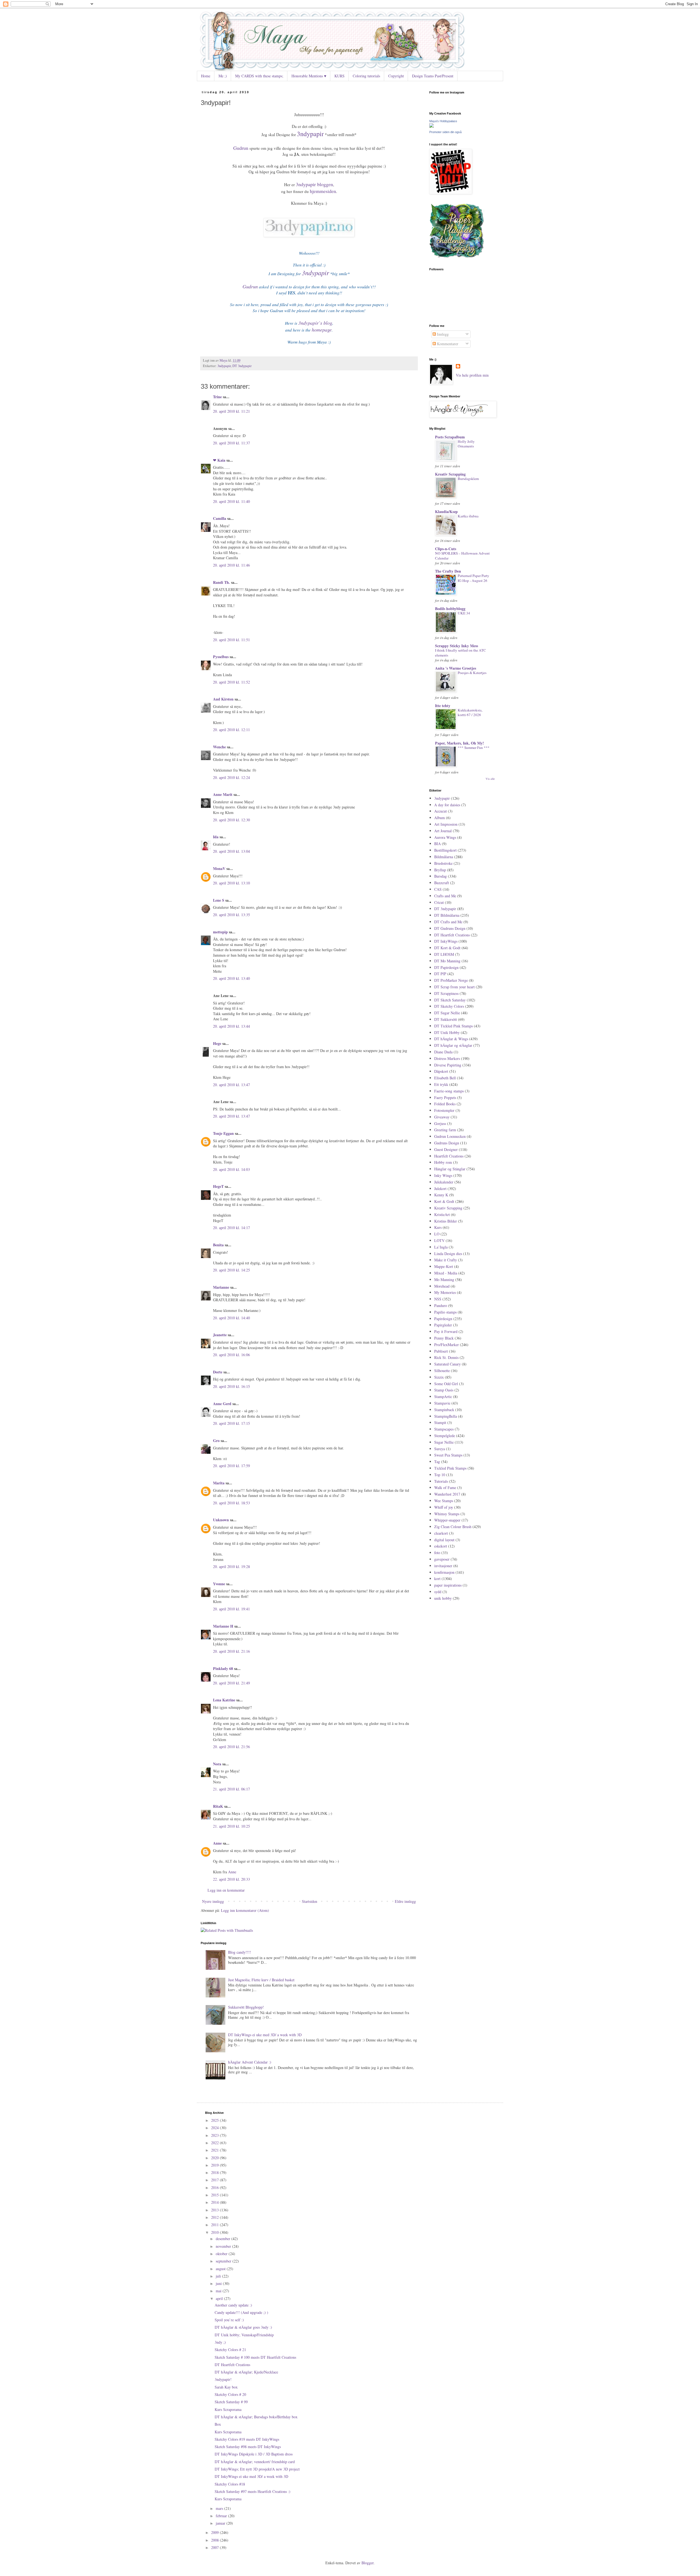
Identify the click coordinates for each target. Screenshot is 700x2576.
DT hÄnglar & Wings (451, 1039)
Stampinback (444, 1410)
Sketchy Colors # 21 (230, 2350)
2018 (215, 2172)
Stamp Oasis (444, 1390)
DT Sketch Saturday (450, 1000)
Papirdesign (443, 1319)
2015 (215, 2195)
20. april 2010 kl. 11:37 (231, 443)
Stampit (440, 1422)
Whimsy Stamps (447, 1514)
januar (221, 2523)
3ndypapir (310, 134)
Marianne (221, 1287)
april (220, 2298)
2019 (215, 2165)
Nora (217, 1764)
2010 (215, 2232)
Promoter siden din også (445, 132)
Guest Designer (446, 1149)
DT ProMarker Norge (451, 980)
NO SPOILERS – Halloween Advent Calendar (462, 556)
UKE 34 (464, 613)
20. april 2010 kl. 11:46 (231, 565)
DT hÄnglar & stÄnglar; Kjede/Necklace (246, 2372)
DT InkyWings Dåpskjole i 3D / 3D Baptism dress (254, 2454)
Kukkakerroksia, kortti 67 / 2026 (470, 712)
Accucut (441, 811)
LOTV (439, 1240)
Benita (218, 1245)
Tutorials (441, 1481)
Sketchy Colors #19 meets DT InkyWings (247, 2439)
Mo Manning (444, 1280)
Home (206, 76)
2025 (215, 2120)
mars (220, 2508)
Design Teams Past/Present (433, 76)
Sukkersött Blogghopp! (246, 2007)
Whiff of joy (444, 1507)
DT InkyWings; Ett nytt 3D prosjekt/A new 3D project (257, 2469)
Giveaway (442, 1117)
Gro (216, 1441)
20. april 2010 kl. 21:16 (231, 1651)
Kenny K (441, 1195)
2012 (215, 2217)
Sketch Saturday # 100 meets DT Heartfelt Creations (255, 2357)
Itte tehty (443, 706)
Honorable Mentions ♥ (309, 76)
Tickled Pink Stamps (450, 1468)
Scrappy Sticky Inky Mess (457, 646)
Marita (219, 1483)
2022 (215, 2143)
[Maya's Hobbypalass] (431, 126)
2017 (215, 2180)
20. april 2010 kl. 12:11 (231, 730)
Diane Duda (443, 1052)
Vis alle (490, 779)
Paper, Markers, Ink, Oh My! (460, 743)
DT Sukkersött (446, 1019)
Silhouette (442, 1371)
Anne (217, 1843)
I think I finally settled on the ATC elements (460, 653)
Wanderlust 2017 (447, 1494)
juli (219, 2276)
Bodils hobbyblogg (450, 609)
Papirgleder (443, 1325)
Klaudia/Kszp (446, 512)
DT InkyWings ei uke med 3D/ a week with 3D (265, 2035)
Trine (217, 397)
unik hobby (443, 1598)
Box (218, 2424)
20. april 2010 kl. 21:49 (231, 1683)
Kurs (438, 1227)
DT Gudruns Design (450, 928)
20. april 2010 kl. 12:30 (231, 820)
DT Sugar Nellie (447, 1013)
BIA (437, 844)
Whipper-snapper (447, 1520)
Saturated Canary (447, 1364)
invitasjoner (443, 1566)
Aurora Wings (445, 837)
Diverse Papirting (448, 1065)
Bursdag (441, 876)
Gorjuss (440, 1123)
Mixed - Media (446, 1273)
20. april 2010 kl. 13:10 (231, 883)
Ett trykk (441, 1084)
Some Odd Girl (446, 1384)
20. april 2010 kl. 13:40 (231, 978)
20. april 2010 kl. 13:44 (231, 1026)
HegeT (218, 1186)
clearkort (441, 1533)
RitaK (218, 1806)
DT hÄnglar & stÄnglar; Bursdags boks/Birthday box (256, 2417)
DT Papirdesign (446, 967)
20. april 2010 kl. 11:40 (231, 501)
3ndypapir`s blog (315, 323)
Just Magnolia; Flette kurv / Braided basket (261, 1980)
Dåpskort (441, 1071)
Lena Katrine (224, 1700)
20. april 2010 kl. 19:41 (231, 1609)
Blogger (367, 2563)
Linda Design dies (448, 1254)
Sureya (440, 1449)
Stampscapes (444, 1429)
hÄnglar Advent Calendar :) (250, 2062)
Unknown (221, 1520)
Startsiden (310, 1901)
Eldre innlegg (405, 1901)
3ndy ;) (220, 2342)
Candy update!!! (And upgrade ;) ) (241, 2312)
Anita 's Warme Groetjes (456, 668)
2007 (215, 2547)
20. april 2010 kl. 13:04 (231, 851)
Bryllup (440, 870)
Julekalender (444, 1182)
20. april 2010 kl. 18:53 (231, 1503)
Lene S (219, 900)
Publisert (441, 1351)
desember (224, 2239)
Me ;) (223, 76)
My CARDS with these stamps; (259, 76)
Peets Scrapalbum (450, 437)
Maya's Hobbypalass (443, 121)
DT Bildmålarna (447, 915)
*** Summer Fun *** (474, 748)
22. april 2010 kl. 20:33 (231, 1879)
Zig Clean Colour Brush (453, 1527)
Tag (437, 1462)
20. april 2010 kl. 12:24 (231, 777)
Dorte (218, 1372)
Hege (217, 1043)
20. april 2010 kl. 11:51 (231, 640)
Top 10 (440, 1475)
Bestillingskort (445, 850)
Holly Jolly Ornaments (466, 444)
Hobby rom (443, 1162)
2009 (215, 2532)
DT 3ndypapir (242, 366)
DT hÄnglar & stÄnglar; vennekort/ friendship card (255, 2462)
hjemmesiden (323, 191)
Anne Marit (223, 794)
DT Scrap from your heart (454, 987)
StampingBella (446, 1416)
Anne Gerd (222, 1404)
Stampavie (442, 1403)
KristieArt (442, 1214)
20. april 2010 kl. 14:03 (231, 1169)
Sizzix (439, 1377)
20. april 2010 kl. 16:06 (231, 1355)
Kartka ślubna (468, 516)
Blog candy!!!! (240, 1952)
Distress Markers (447, 1058)
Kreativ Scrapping (450, 474)
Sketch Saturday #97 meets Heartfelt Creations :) (253, 2491)
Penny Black (444, 1338)
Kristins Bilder (446, 1221)
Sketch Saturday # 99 (231, 2402)
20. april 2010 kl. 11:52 (231, 682)
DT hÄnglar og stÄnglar (453, 1045)
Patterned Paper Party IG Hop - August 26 (473, 578)
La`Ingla (441, 1247)
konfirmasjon (444, 1572)
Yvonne (219, 1584)
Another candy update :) (233, 2305)
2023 (215, 2135)
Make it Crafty (446, 1260)
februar (222, 2516)
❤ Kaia (219, 460)
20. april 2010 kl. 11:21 (231, 411)
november (224, 2246)
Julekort (440, 1189)
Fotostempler (444, 1110)
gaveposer (442, 1559)
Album (440, 818)
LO (437, 1234)
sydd (438, 1592)
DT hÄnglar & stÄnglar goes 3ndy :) (243, 2327)
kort (437, 1579)
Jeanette (220, 1335)
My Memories (445, 1292)
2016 (215, 2187)
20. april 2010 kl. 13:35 (231, 915)
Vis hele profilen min (472, 375)
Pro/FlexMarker (447, 1345)
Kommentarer (447, 344)
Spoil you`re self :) (229, 2320)
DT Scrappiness (446, 993)
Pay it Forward (446, 1331)
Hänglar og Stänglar (450, 1169)
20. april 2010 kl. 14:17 (231, 1228)
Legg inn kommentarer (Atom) (245, 1910)
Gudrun (241, 148)
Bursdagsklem (468, 479)
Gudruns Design (447, 1143)
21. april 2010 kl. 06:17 (231, 1789)
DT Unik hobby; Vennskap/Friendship (244, 2335)
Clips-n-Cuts (446, 549)
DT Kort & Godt (447, 948)
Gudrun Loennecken (450, 1136)
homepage (322, 330)
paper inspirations (448, 1585)
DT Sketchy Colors (449, 1006)
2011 (215, 2225)
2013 (215, 2210)
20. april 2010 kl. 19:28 (231, 1567)
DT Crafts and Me (448, 922)
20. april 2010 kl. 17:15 (231, 1423)
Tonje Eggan (223, 1133)
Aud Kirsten (223, 699)
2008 (215, 2540)
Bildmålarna (444, 857)
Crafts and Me (445, 896)
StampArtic (443, 1397)
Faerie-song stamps (449, 1091)
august (221, 2269)
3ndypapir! (223, 2379)
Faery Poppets (445, 1097)
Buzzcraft (442, 883)
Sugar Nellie (444, 1442)
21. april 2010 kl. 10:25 (231, 1826)
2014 (215, 2202)
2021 (215, 2150)
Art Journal (443, 831)
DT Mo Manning (447, 961)
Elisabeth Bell (445, 1078)
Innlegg (442, 334)
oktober (222, 2254)
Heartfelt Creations (449, 1156)
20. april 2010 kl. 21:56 (231, 1747)
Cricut (439, 902)
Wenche (219, 747)
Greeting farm (445, 1130)
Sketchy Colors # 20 (230, 2394)
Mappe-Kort (444, 1266)
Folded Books (445, 1104)
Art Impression (446, 824)
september (224, 2261)
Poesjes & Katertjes (472, 673)
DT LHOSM (444, 954)
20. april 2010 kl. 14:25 (231, 1270)
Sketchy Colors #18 (230, 2484)
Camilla (220, 518)
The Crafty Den (448, 571)
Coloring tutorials (366, 76)
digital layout (444, 1540)
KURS (339, 76)
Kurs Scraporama (228, 2409)
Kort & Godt (444, 1201)
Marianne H (223, 1626)
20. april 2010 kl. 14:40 (231, 1318)
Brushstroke (443, 863)
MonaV (219, 868)
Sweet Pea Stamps (448, 1455)
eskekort (441, 1546)
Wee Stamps (444, 1501)
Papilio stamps (445, 1312)
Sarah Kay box (226, 2387)
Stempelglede (445, 1436)
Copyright (396, 76)
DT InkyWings (446, 941)
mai (219, 2291)
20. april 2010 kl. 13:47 (231, 1085)
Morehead (442, 1286)
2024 (215, 2128)
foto (437, 1553)
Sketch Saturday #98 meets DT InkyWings (248, 2447)
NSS (438, 1299)
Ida (216, 837)
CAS (438, 889)
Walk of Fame (445, 1488)
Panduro (441, 1305)
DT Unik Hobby (447, 1032)
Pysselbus (221, 657)
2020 (215, 2158)
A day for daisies (447, 805)
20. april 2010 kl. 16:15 (231, 1386)
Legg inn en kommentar (226, 1890)
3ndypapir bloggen (314, 184)
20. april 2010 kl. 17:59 (231, 1466)
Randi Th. (221, 582)
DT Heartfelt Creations (452, 935)
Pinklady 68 (223, 1668)
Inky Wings (443, 1175)
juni (219, 2283)
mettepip (220, 932)
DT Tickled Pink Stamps (453, 1026)
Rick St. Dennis (446, 1357)
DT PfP (440, 974)
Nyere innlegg (213, 1901)
